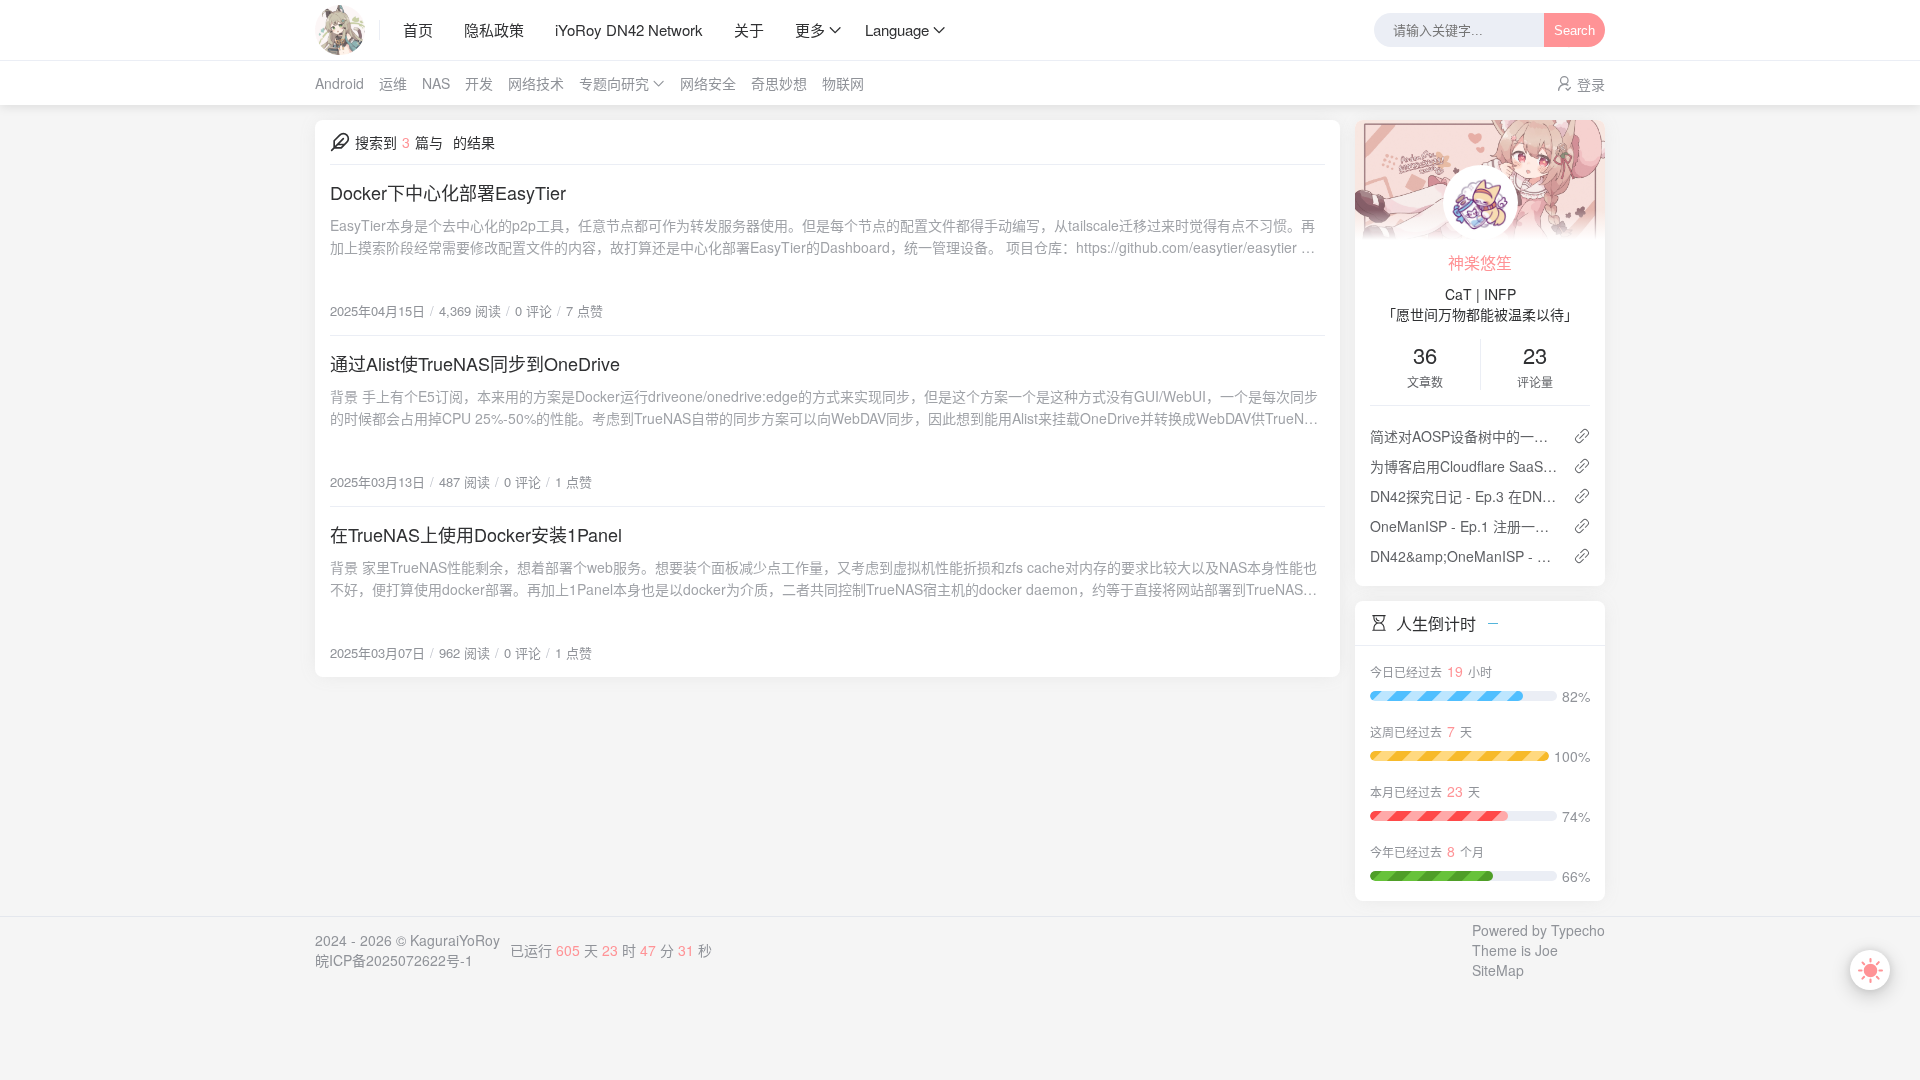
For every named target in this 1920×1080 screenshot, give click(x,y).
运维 (393, 83)
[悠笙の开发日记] (347, 30)
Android (339, 83)
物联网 (843, 83)
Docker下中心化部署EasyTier (448, 192)
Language (897, 29)
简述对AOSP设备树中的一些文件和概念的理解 (1463, 436)
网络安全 (708, 83)
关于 (749, 29)
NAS (436, 83)
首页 (418, 29)
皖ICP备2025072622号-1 (394, 960)
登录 (1591, 84)
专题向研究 (614, 83)
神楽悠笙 (1480, 262)
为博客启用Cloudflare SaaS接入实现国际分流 (1463, 466)
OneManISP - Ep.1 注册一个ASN (1463, 526)
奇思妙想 (779, 83)
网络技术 (536, 83)
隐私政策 (494, 29)
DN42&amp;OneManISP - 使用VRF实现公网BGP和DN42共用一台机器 (1463, 556)
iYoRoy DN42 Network (629, 29)
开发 (479, 83)
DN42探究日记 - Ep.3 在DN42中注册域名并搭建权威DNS (1463, 496)
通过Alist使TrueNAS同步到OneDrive (475, 363)
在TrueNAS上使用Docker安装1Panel (476, 534)
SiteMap (1498, 970)
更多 (810, 29)
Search (1574, 30)
